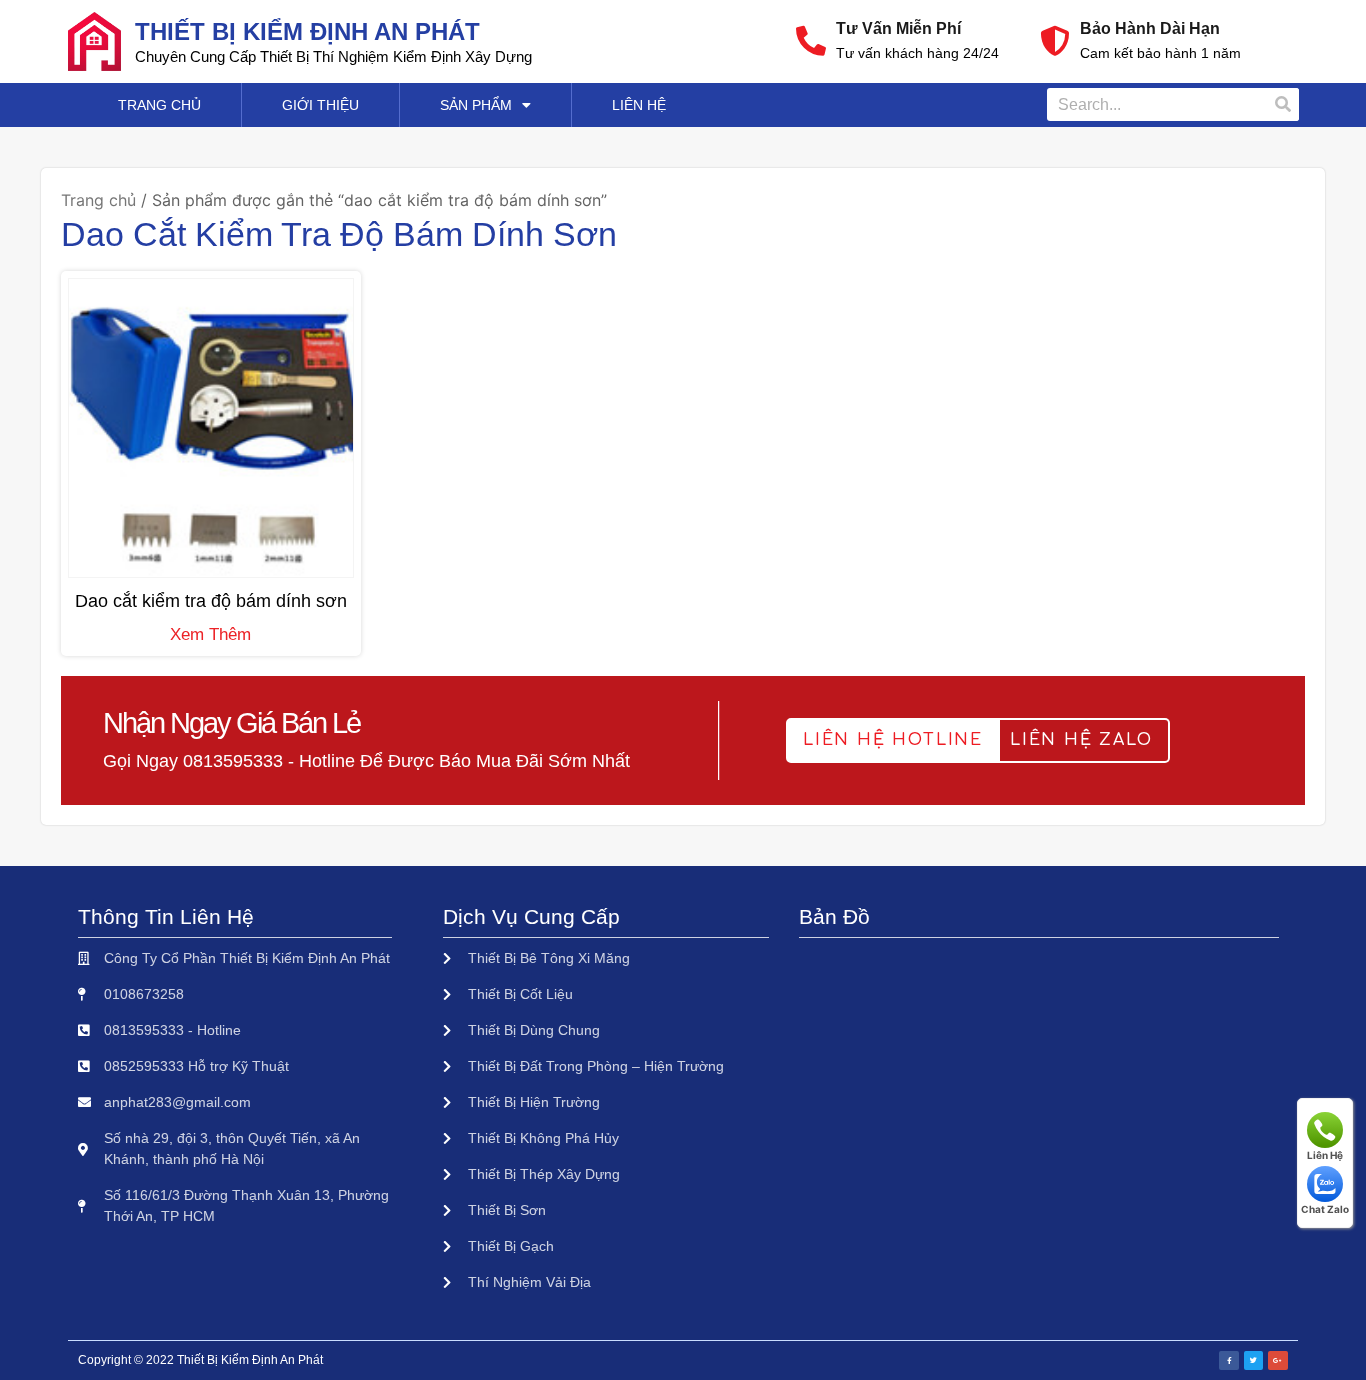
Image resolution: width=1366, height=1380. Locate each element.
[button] (893, 740)
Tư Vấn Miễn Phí (898, 28)
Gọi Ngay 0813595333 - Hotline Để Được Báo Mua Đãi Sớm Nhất (366, 761)
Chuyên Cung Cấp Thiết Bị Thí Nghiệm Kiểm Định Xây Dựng (333, 56)
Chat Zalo (1325, 1209)
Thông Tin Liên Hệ (166, 916)
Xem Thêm (210, 634)
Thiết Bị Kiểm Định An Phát (307, 31)
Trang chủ (98, 200)
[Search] (1282, 104)
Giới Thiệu (320, 105)
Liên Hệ (639, 105)
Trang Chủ (159, 105)
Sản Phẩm (476, 105)
